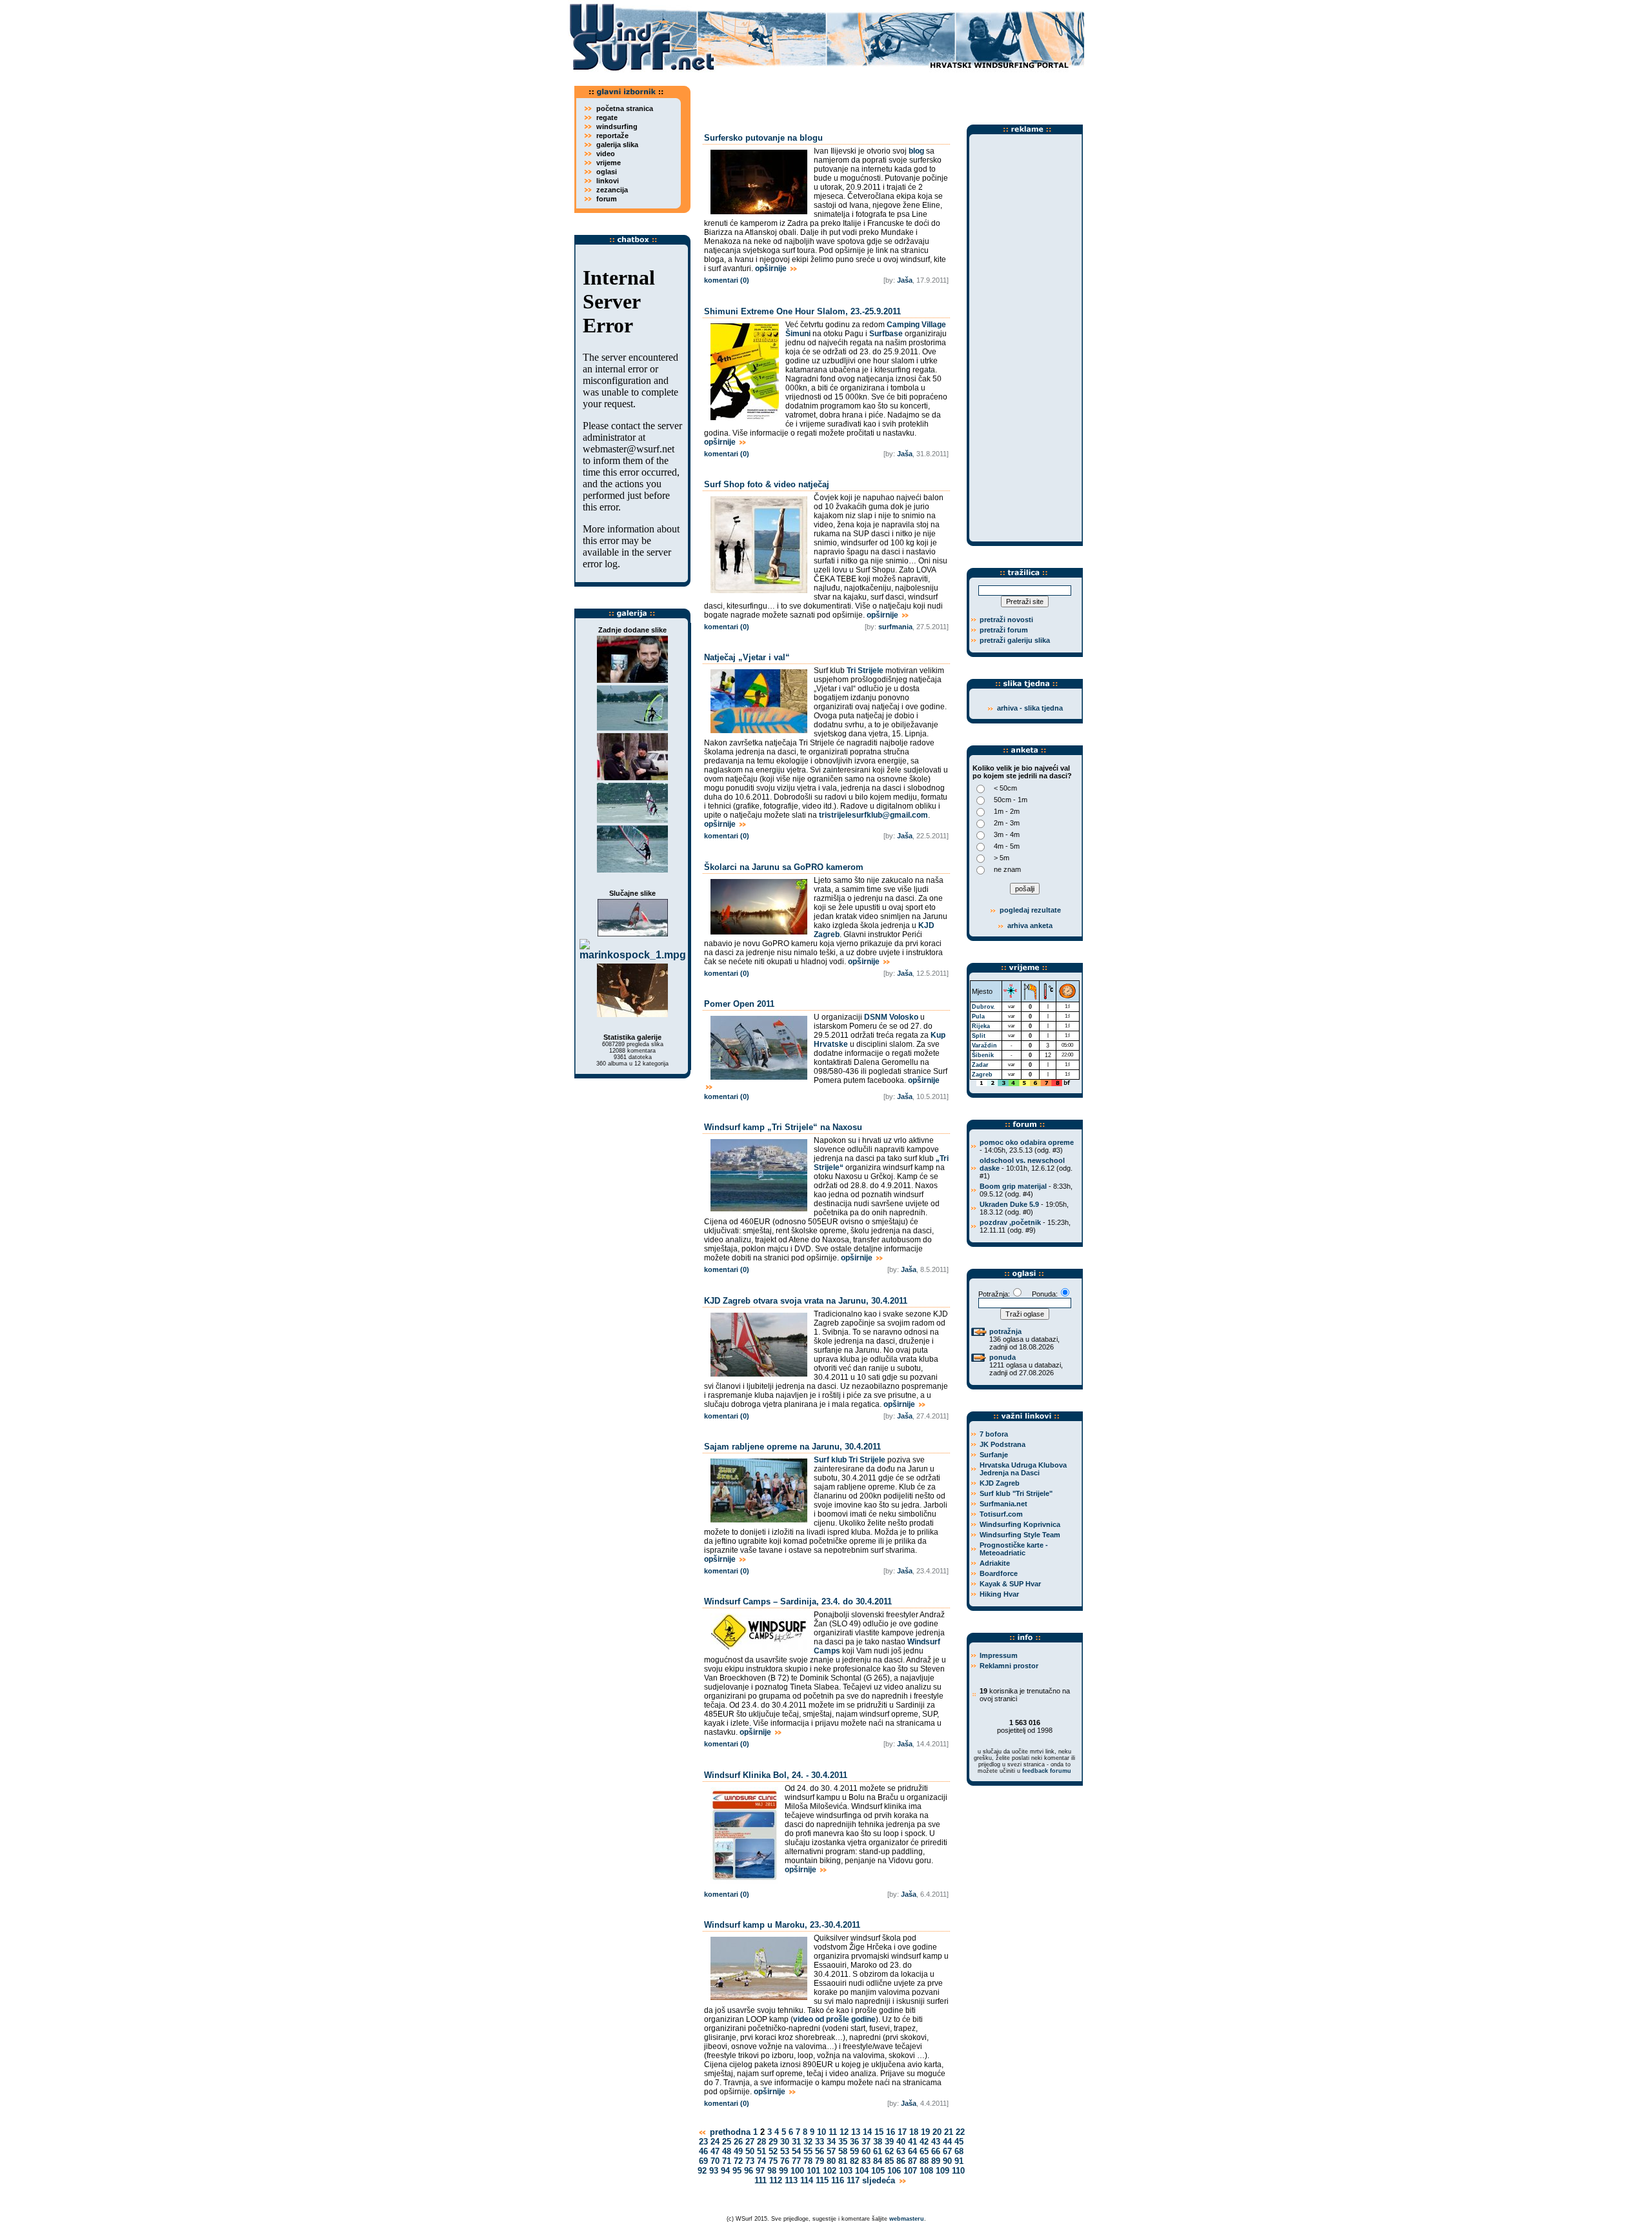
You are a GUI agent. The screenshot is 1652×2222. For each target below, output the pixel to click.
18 (914, 2132)
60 (866, 2151)
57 (831, 2151)
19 (925, 2132)
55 (808, 2151)
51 (761, 2151)
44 (947, 2142)
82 (854, 2161)
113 (791, 2180)
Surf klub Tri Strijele (850, 1460)
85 (889, 2161)
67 (947, 2151)
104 (862, 2171)
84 (878, 2161)
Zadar (980, 1065)
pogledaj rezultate (1029, 910)
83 (866, 2161)
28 (761, 2142)
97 (760, 2171)
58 (843, 2151)
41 (912, 2142)
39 (889, 2142)
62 (889, 2151)
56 (820, 2151)
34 (831, 2142)
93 (714, 2171)
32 (808, 2142)
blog (916, 151)
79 (820, 2161)
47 (715, 2151)
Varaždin (984, 1045)
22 (960, 2132)
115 (822, 2180)
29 (773, 2142)
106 (894, 2171)
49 (738, 2151)
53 (785, 2151)
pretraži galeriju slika (1015, 640)
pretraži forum (1004, 630)
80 (831, 2161)
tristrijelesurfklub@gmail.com (873, 815)
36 (854, 2142)
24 (715, 2142)
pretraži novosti (1006, 620)
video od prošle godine (834, 2019)
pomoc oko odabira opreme (1027, 1142)
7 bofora (994, 1434)
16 (891, 2132)
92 (702, 2171)
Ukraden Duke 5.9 (1009, 1204)
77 (796, 2161)
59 (854, 2151)
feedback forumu (1047, 1771)
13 (856, 2132)
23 (703, 2142)
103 (846, 2171)
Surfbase (886, 334)
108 (926, 2171)
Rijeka (981, 1026)
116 (838, 2180)
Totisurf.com (1001, 1514)
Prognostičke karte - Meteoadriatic (1014, 1549)
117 (853, 2180)
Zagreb (982, 1075)
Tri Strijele (865, 671)
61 (878, 2151)
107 (910, 2171)
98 (772, 2171)
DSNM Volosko (891, 1017)
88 (924, 2161)
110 (958, 2171)
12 (844, 2132)
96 (749, 2171)
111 (761, 2180)
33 (820, 2142)
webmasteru (907, 2219)
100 (797, 2171)
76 (785, 2161)
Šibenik (983, 1055)
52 (773, 2151)
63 (901, 2151)
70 (715, 2161)
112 (776, 2180)
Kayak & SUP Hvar (1010, 1584)
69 (703, 2161)
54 (796, 2151)
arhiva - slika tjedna (1030, 708)
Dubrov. (983, 1007)
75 (773, 2161)
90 (947, 2161)
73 (750, 2161)
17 (902, 2132)
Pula (978, 1016)
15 (879, 2132)
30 (785, 2142)
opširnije (772, 268)
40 (901, 2142)
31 (796, 2142)
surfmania (895, 627)
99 (783, 2171)
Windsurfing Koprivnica (1020, 1524)
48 (727, 2151)
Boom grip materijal (1013, 1186)
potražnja (1005, 1331)
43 (936, 2142)
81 (843, 2161)
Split (979, 1036)
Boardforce (999, 1573)
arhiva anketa (1030, 925)
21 (949, 2132)
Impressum (999, 1655)
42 (924, 2142)
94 (725, 2171)
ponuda (1002, 1357)
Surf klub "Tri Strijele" (1016, 1493)
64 (912, 2151)
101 (813, 2171)
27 (750, 2142)
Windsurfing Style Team (1020, 1535)
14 (867, 2132)
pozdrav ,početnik (1010, 1222)
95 (737, 2171)
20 (937, 2132)
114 (807, 2180)
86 (901, 2161)
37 (866, 2142)
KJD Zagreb (1000, 1483)
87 (912, 2161)
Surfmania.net (1003, 1504)
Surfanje (994, 1455)
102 (830, 2171)
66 (936, 2151)
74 (761, 2161)
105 (878, 2171)
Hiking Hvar (999, 1594)
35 (843, 2142)
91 (959, 2161)
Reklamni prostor (1009, 1666)
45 (959, 2142)
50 (750, 2151)
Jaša (905, 280)
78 (808, 2161)
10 (821, 2132)
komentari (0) (727, 280)
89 (936, 2161)
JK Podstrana (1002, 1444)
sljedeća (880, 2180)
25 (727, 2142)
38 (878, 2142)
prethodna (729, 2132)
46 (703, 2151)
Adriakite (995, 1563)
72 (738, 2161)
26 (738, 2142)
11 (833, 2132)
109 (942, 2171)
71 (727, 2161)
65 (924, 2151)
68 (959, 2151)
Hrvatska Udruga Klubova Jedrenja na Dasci (1023, 1469)
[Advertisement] (891, 94)
